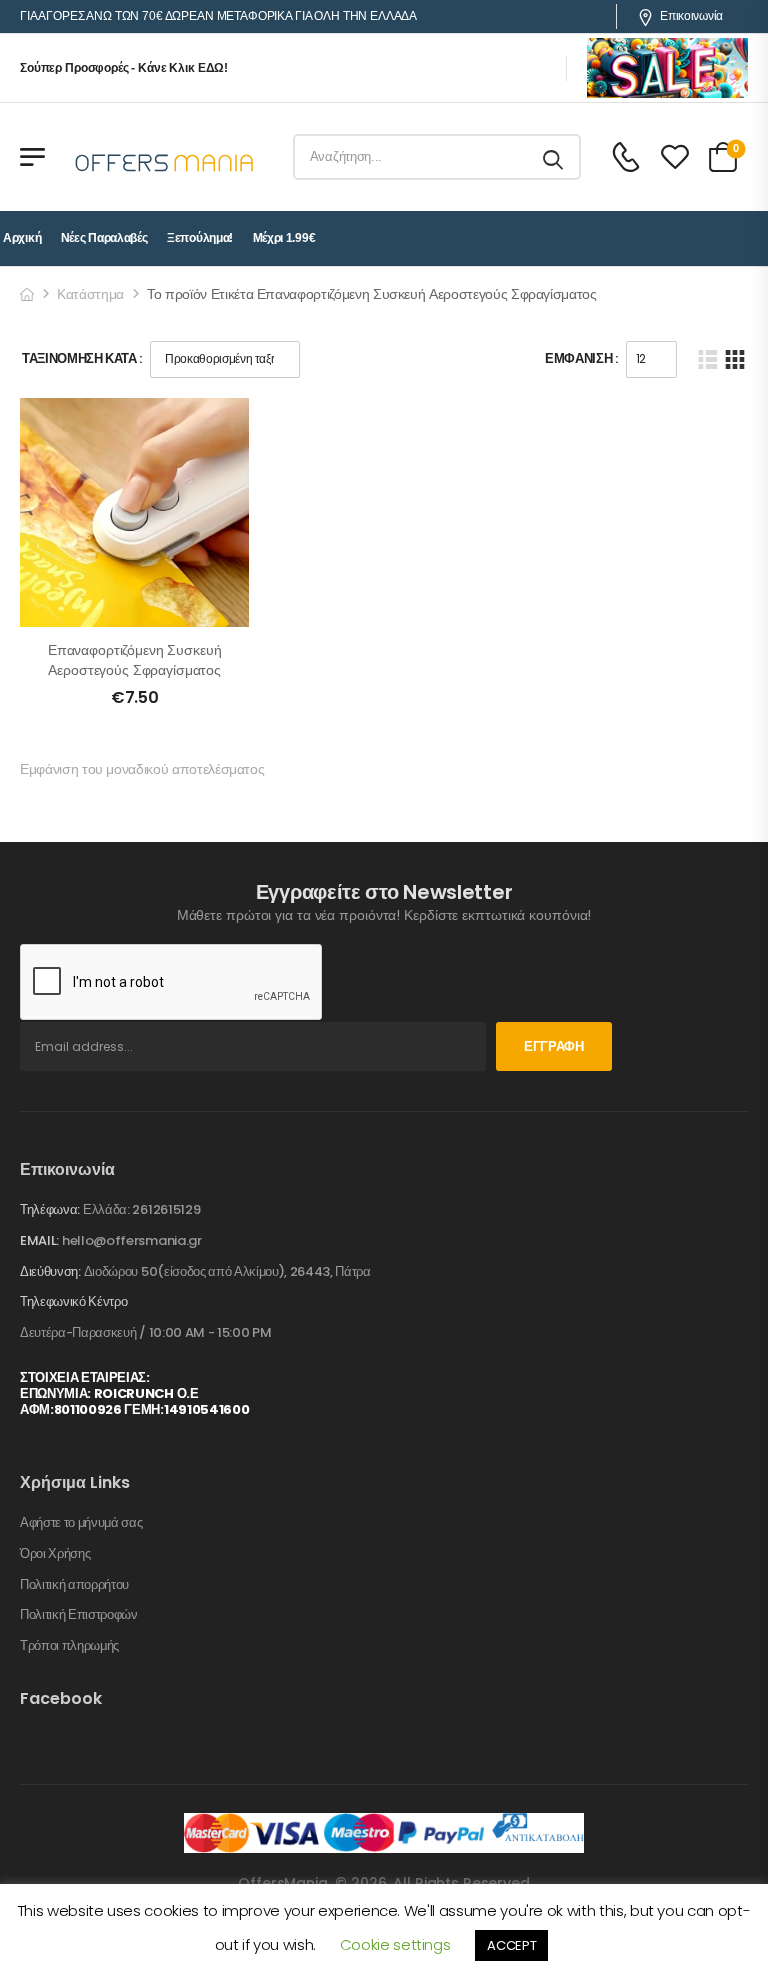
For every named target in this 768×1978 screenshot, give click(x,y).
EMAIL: (39, 1240)
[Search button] (554, 157)
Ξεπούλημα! (200, 238)
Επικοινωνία (691, 16)
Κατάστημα (90, 294)
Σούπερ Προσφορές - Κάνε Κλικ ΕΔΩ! (124, 68)
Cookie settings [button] (395, 1944)
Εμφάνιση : (581, 358)
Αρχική (22, 238)
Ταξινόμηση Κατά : (82, 358)
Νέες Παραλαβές (104, 238)
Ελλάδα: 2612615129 (141, 1209)
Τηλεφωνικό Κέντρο (73, 1302)
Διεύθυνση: (50, 1271)
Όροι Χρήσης (55, 1554)
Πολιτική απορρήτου (74, 1585)
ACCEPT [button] (511, 1945)
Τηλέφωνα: (50, 1209)
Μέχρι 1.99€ (284, 238)
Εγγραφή (554, 1046)
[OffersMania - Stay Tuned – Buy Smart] (165, 157)
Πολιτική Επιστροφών (79, 1615)
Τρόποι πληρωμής (69, 1646)
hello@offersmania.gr (132, 1240)
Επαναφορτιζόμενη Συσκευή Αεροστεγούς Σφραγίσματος (135, 660)
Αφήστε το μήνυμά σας (81, 1523)
